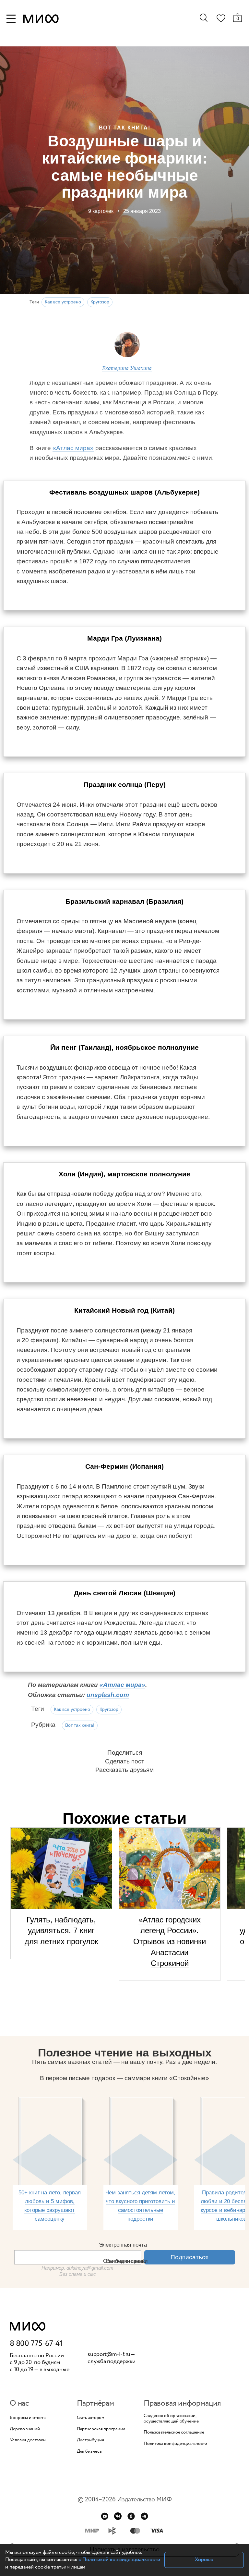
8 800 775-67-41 (36, 2344)
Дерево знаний (25, 2429)
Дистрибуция (90, 2440)
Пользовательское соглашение (174, 2432)
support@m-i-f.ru (109, 2354)
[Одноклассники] (131, 2516)
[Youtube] (105, 2516)
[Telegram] (144, 2516)
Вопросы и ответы (28, 2418)
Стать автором (91, 2418)
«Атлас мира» (73, 448)
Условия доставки (28, 2440)
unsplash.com (108, 1695)
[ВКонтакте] (118, 2516)
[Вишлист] (221, 19)
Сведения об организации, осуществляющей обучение (171, 2419)
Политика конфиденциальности (175, 2444)
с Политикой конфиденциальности (119, 2560)
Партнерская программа (101, 2429)
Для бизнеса (89, 2452)
